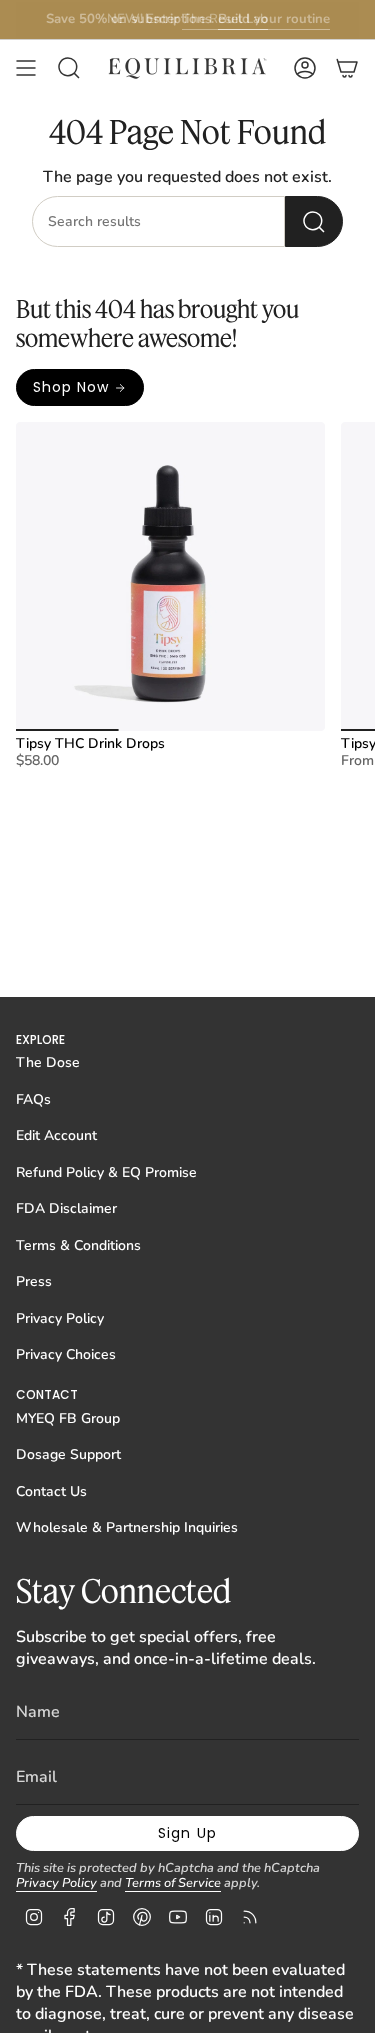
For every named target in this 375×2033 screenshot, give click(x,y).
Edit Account (56, 1135)
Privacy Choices (66, 1354)
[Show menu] (26, 68)
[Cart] (347, 68)
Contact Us (51, 1491)
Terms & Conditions (78, 1245)
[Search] (314, 221)
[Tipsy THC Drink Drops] (170, 576)
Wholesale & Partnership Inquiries (127, 1527)
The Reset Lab (225, 19)
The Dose (48, 1062)
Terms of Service (173, 1883)
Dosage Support (68, 1454)
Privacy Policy (60, 1318)
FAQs (33, 1099)
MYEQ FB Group (68, 1418)
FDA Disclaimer (66, 1208)
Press (34, 1281)
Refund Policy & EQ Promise (106, 1172)
